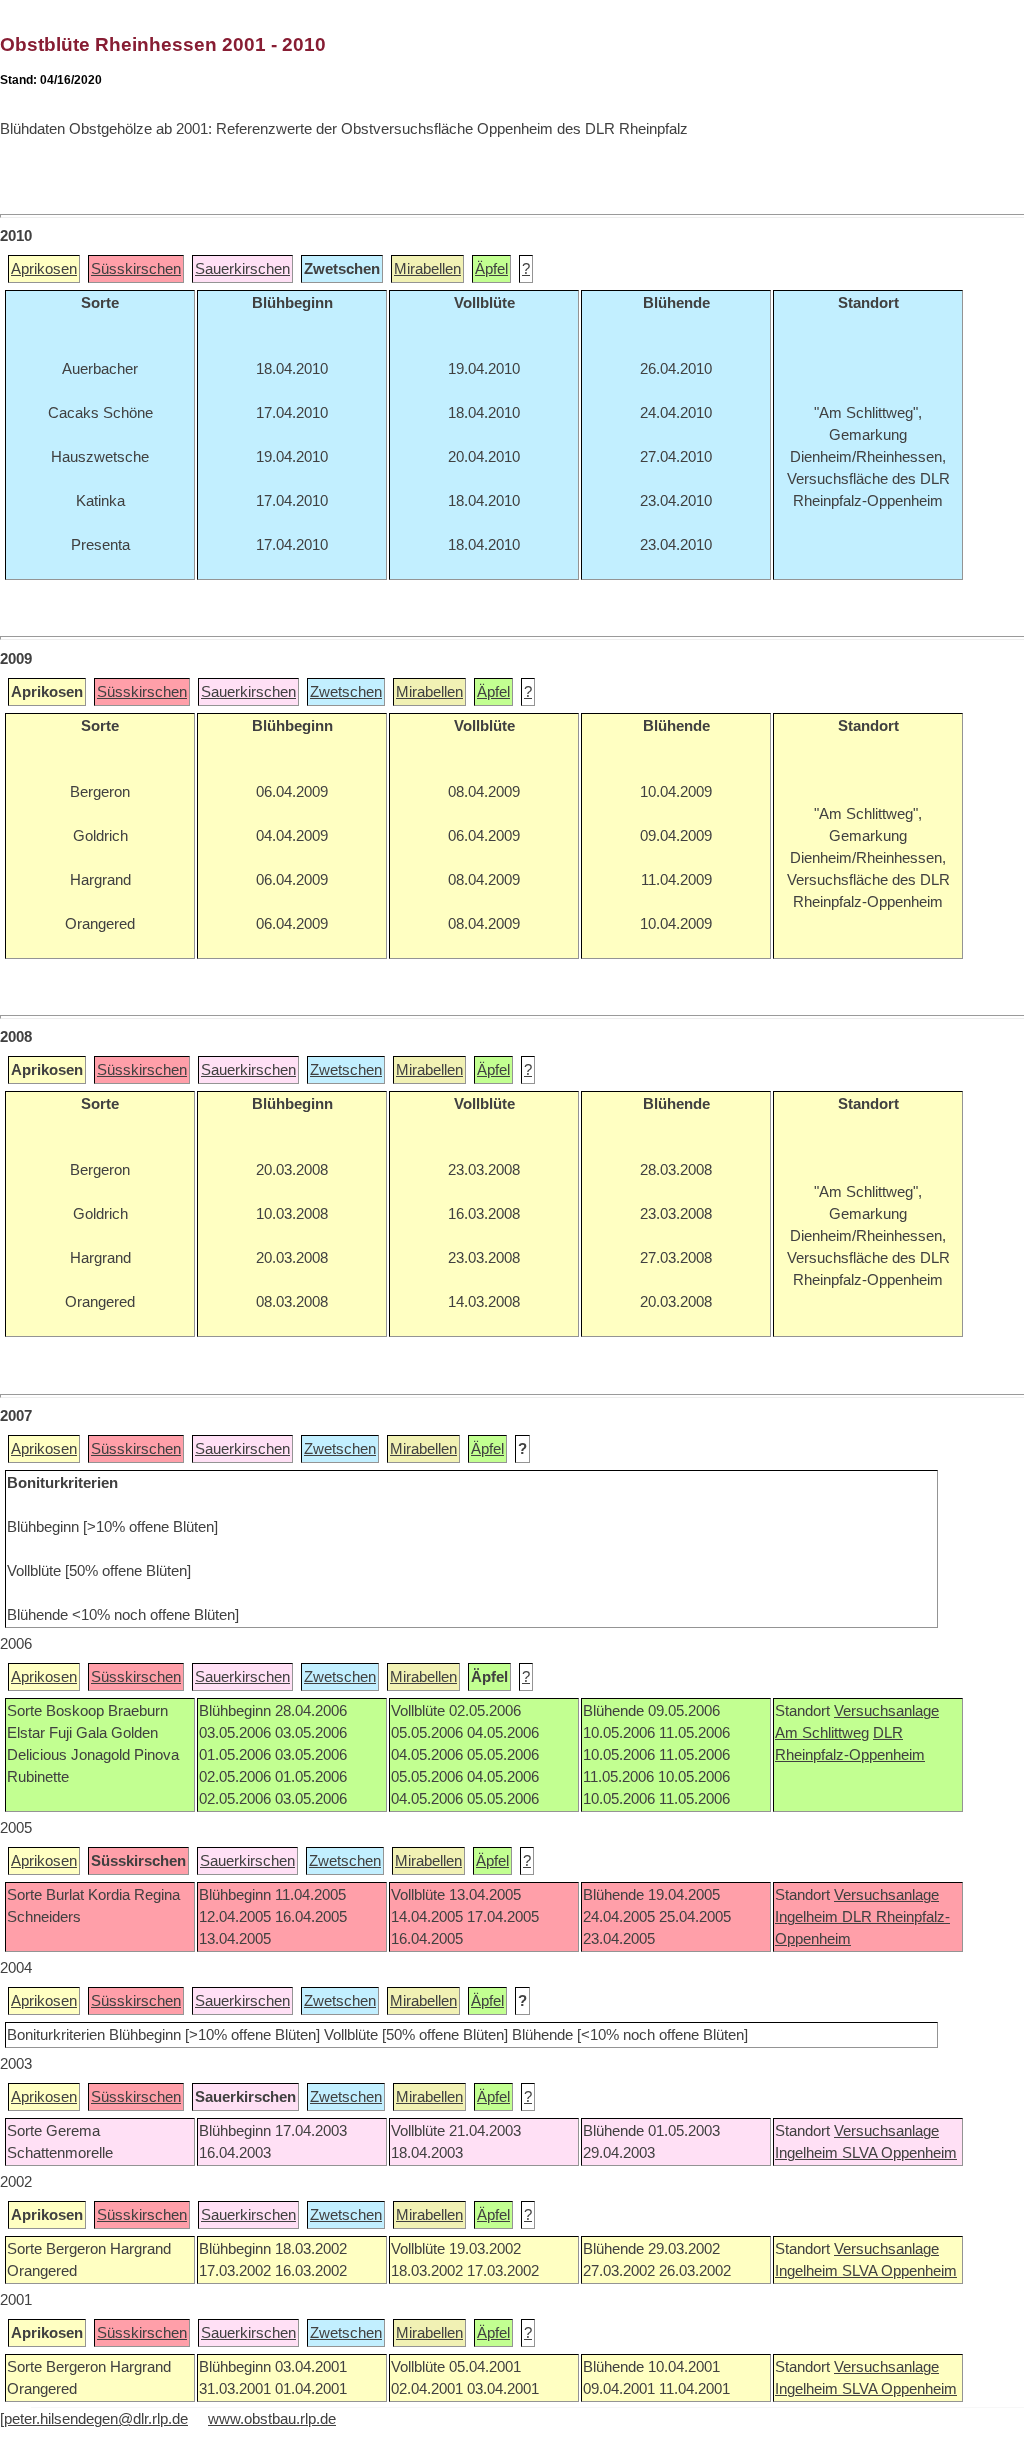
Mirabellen (427, 269)
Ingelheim (808, 1917)
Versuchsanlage (886, 1711)
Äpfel (491, 269)
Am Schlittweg (822, 1733)
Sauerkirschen (242, 269)
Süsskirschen (136, 269)
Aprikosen (44, 269)
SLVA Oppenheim (899, 2153)
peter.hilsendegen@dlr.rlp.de (96, 2419)
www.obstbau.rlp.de (272, 2419)
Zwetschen (346, 692)
